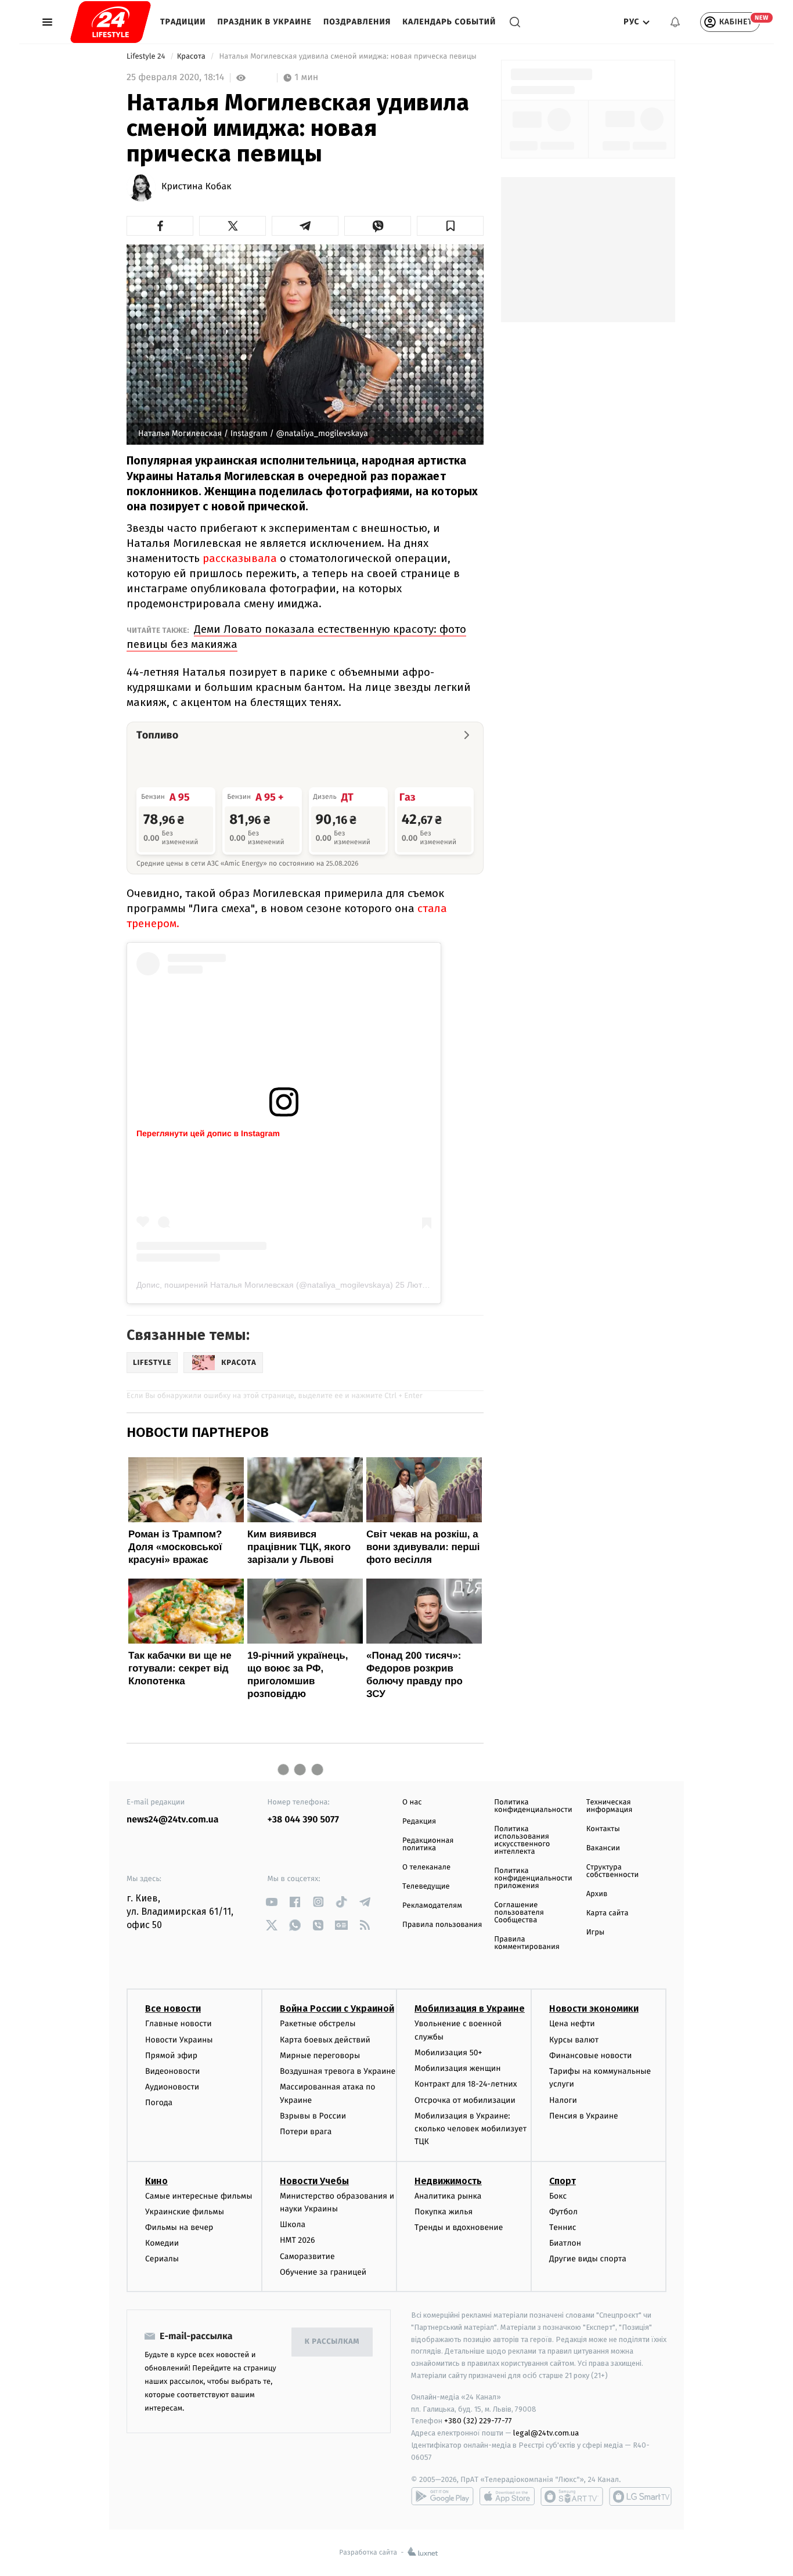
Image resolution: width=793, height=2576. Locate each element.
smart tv (572, 2496)
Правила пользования (442, 1925)
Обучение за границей (323, 2272)
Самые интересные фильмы (199, 2196)
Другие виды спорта (588, 2259)
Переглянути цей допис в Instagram (208, 1133)
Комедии (162, 2243)
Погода (159, 2103)
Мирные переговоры (320, 2056)
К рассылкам (332, 2342)
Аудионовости (172, 2087)
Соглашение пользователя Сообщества (519, 1913)
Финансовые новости (590, 2056)
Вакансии (603, 1848)
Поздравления (357, 22)
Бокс (558, 2196)
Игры (596, 1932)
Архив (597, 1894)
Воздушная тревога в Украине (338, 2071)
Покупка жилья (444, 2212)
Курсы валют (574, 2040)
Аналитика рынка (448, 2196)
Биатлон (565, 2243)
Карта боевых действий (325, 2040)
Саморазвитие (307, 2256)
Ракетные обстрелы (318, 2024)
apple (507, 2496)
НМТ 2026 (298, 2240)
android (442, 2496)
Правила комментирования (527, 1943)
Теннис (563, 2227)
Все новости (173, 2008)
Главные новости (179, 2024)
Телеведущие (426, 1887)
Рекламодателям (432, 1906)
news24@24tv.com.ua (173, 1820)
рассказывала (241, 558)
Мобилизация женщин (458, 2068)
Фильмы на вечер (179, 2227)
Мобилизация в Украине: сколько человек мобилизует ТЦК (471, 2129)
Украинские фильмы (185, 2212)
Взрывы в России (313, 2116)
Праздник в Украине (265, 22)
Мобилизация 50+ (448, 2053)
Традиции (183, 22)
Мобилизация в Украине (470, 2008)
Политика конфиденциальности (533, 1806)
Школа (293, 2224)
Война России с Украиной (337, 2008)
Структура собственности (613, 1871)
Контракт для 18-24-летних (466, 2084)
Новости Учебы (314, 2181)
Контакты (603, 1829)
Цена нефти (572, 2024)
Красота (192, 57)
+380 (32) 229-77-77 (478, 2421)
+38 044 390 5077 (303, 1820)
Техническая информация (610, 1806)
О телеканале (426, 1867)
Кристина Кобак (196, 187)
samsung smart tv (640, 2496)
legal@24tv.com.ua (546, 2433)
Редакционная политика (428, 1844)
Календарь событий (449, 22)
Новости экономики (594, 2008)
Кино (156, 2181)
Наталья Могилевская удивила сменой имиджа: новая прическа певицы (348, 57)
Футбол (563, 2212)
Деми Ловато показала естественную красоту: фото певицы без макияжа (296, 637)
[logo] (111, 22)
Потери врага (306, 2132)
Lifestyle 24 (147, 57)
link (272, 1902)
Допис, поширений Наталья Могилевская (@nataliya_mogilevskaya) (265, 1285)
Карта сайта (608, 1913)
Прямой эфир (171, 2056)
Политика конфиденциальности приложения (533, 1878)
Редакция (419, 1822)
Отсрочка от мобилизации (465, 2100)
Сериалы (162, 2259)
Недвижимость (448, 2181)
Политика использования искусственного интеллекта (522, 1840)
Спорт (563, 2181)
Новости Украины (179, 2040)
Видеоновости (173, 2071)
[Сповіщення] (675, 22)
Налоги (563, 2100)
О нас (412, 1802)
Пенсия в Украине (584, 2116)
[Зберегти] (450, 226)
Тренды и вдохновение (459, 2227)
